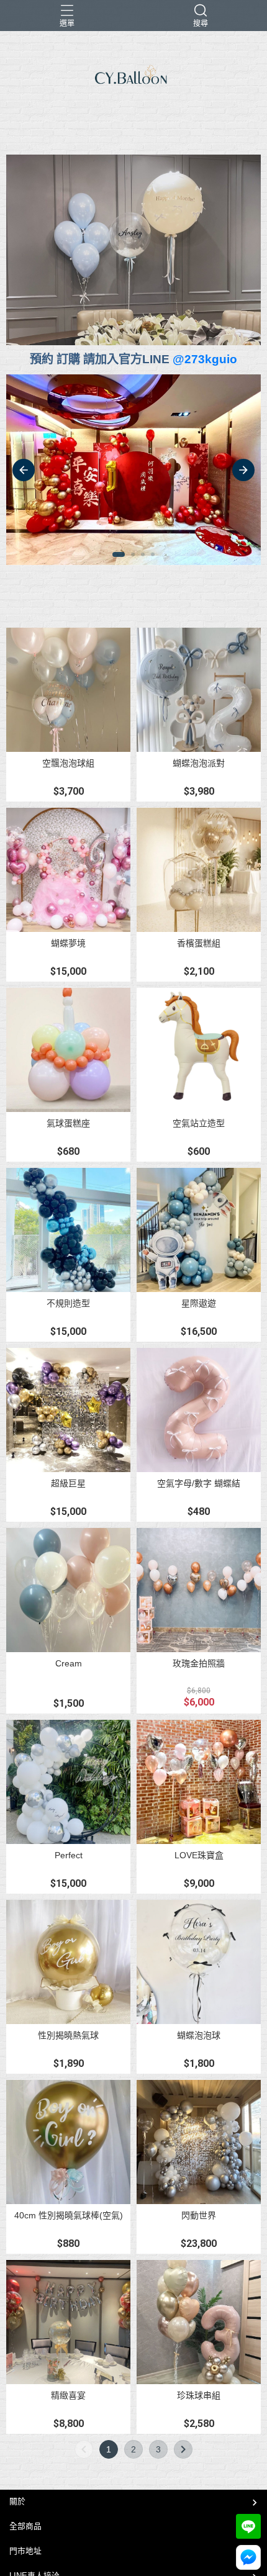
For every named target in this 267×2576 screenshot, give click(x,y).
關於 (17, 2501)
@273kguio (205, 359)
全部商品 (25, 2526)
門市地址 (25, 2551)
